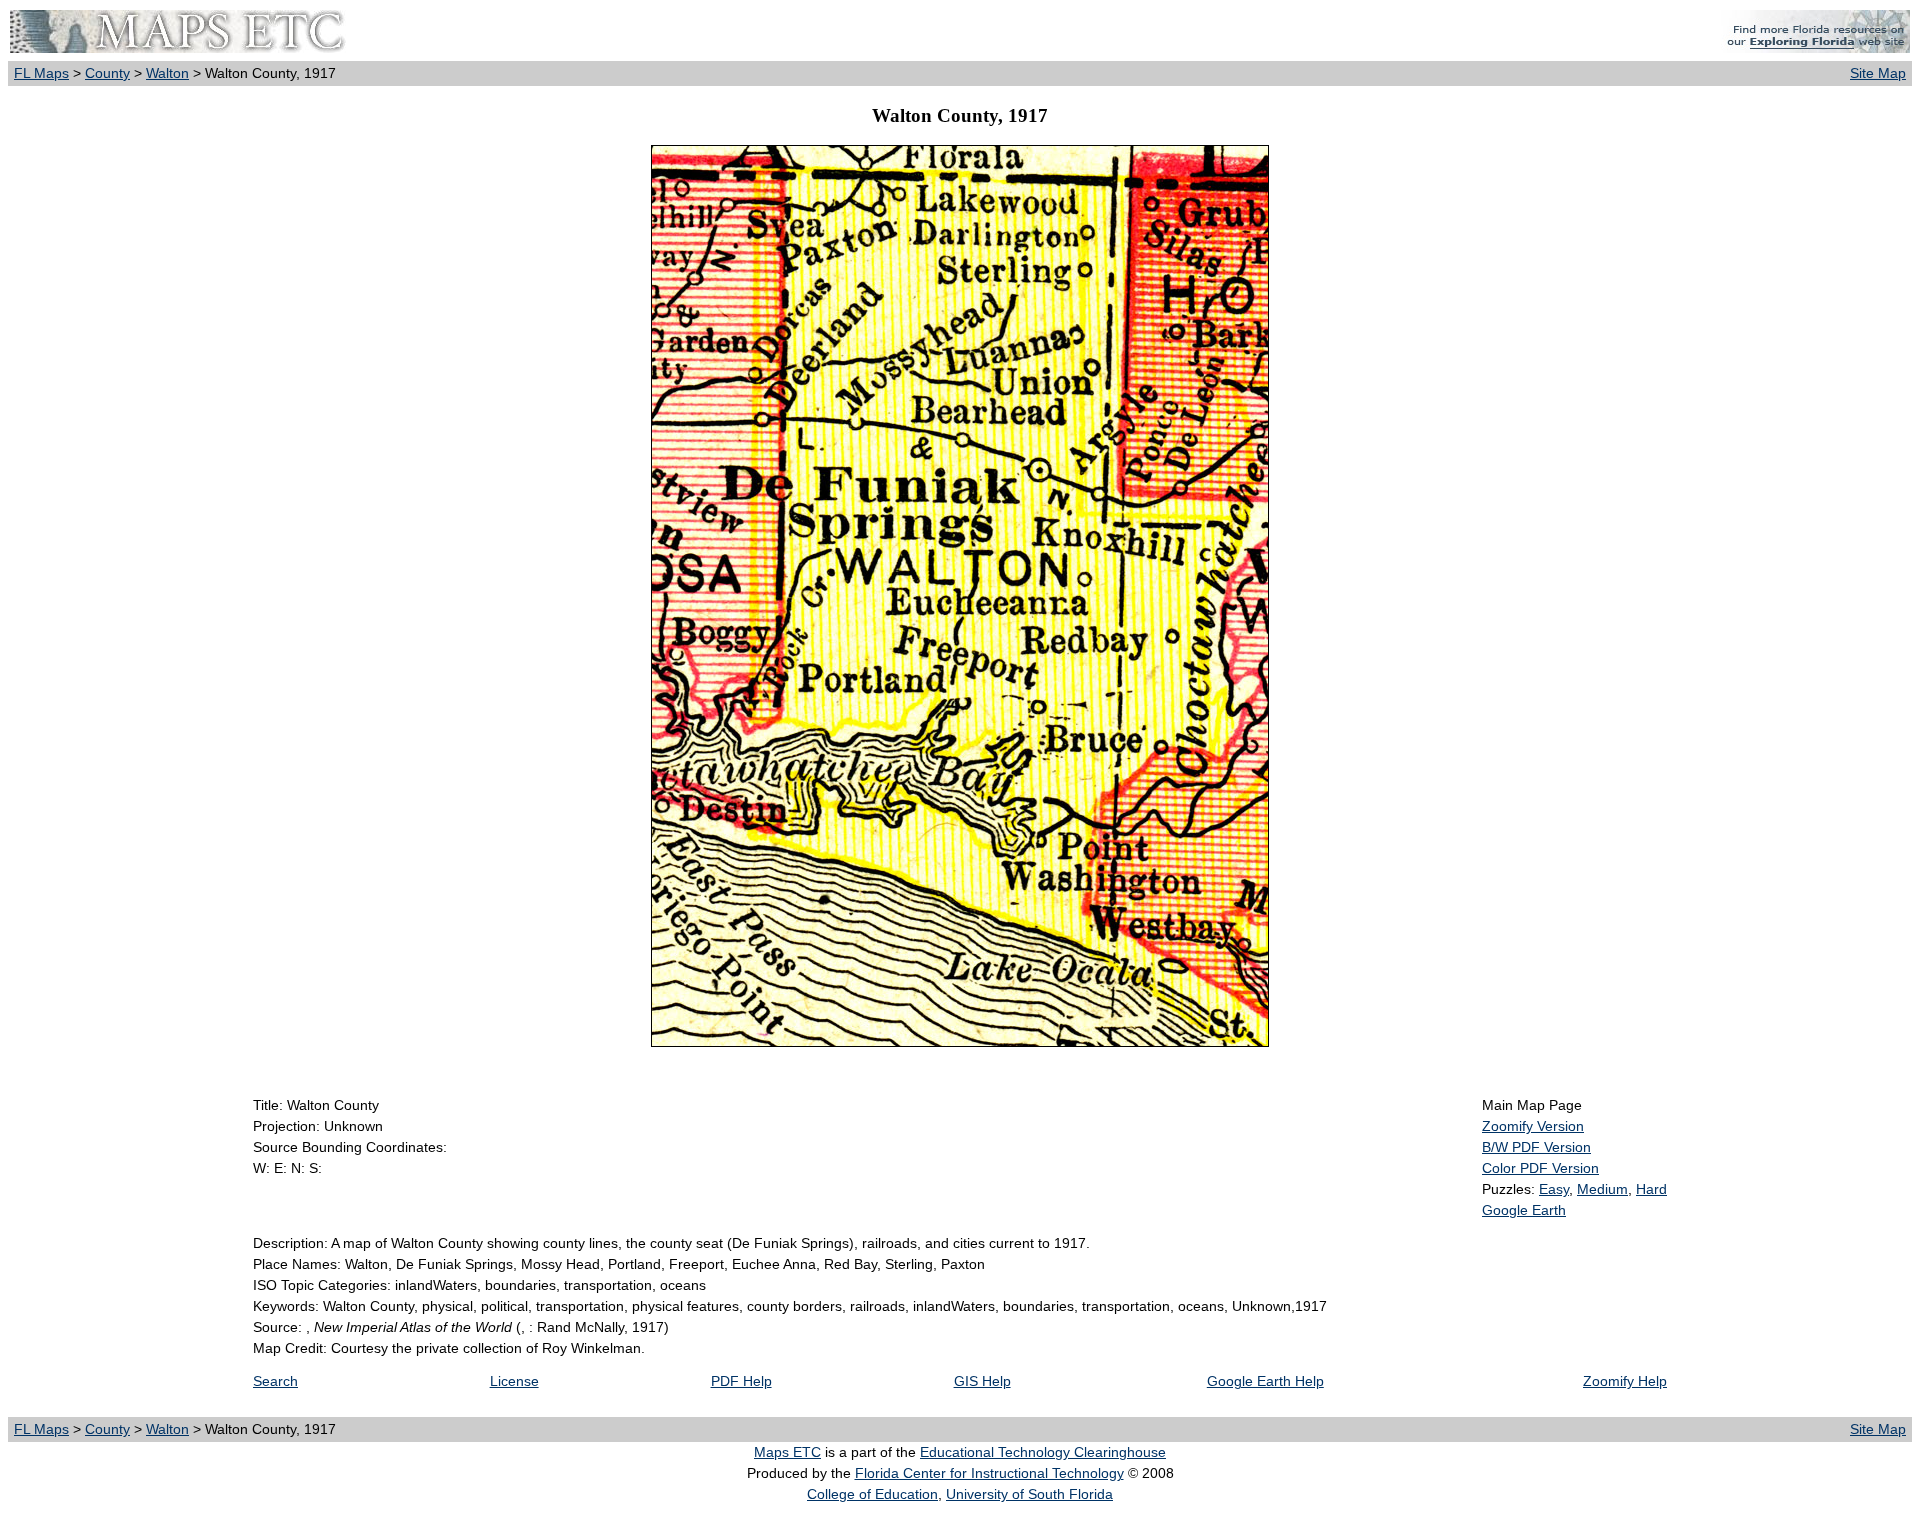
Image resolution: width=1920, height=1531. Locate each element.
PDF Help (741, 1381)
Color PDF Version (1540, 1168)
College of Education (872, 1494)
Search (275, 1381)
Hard (1651, 1189)
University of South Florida (1029, 1494)
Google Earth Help (1265, 1381)
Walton (167, 73)
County (107, 73)
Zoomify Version (1533, 1126)
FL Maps (41, 73)
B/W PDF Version (1536, 1147)
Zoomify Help (1625, 1381)
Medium (1602, 1189)
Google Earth (1524, 1210)
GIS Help (982, 1381)
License (514, 1381)
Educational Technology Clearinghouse (1043, 1452)
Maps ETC (787, 1452)
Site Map (1878, 73)
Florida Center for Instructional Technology (989, 1473)
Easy (1554, 1189)
